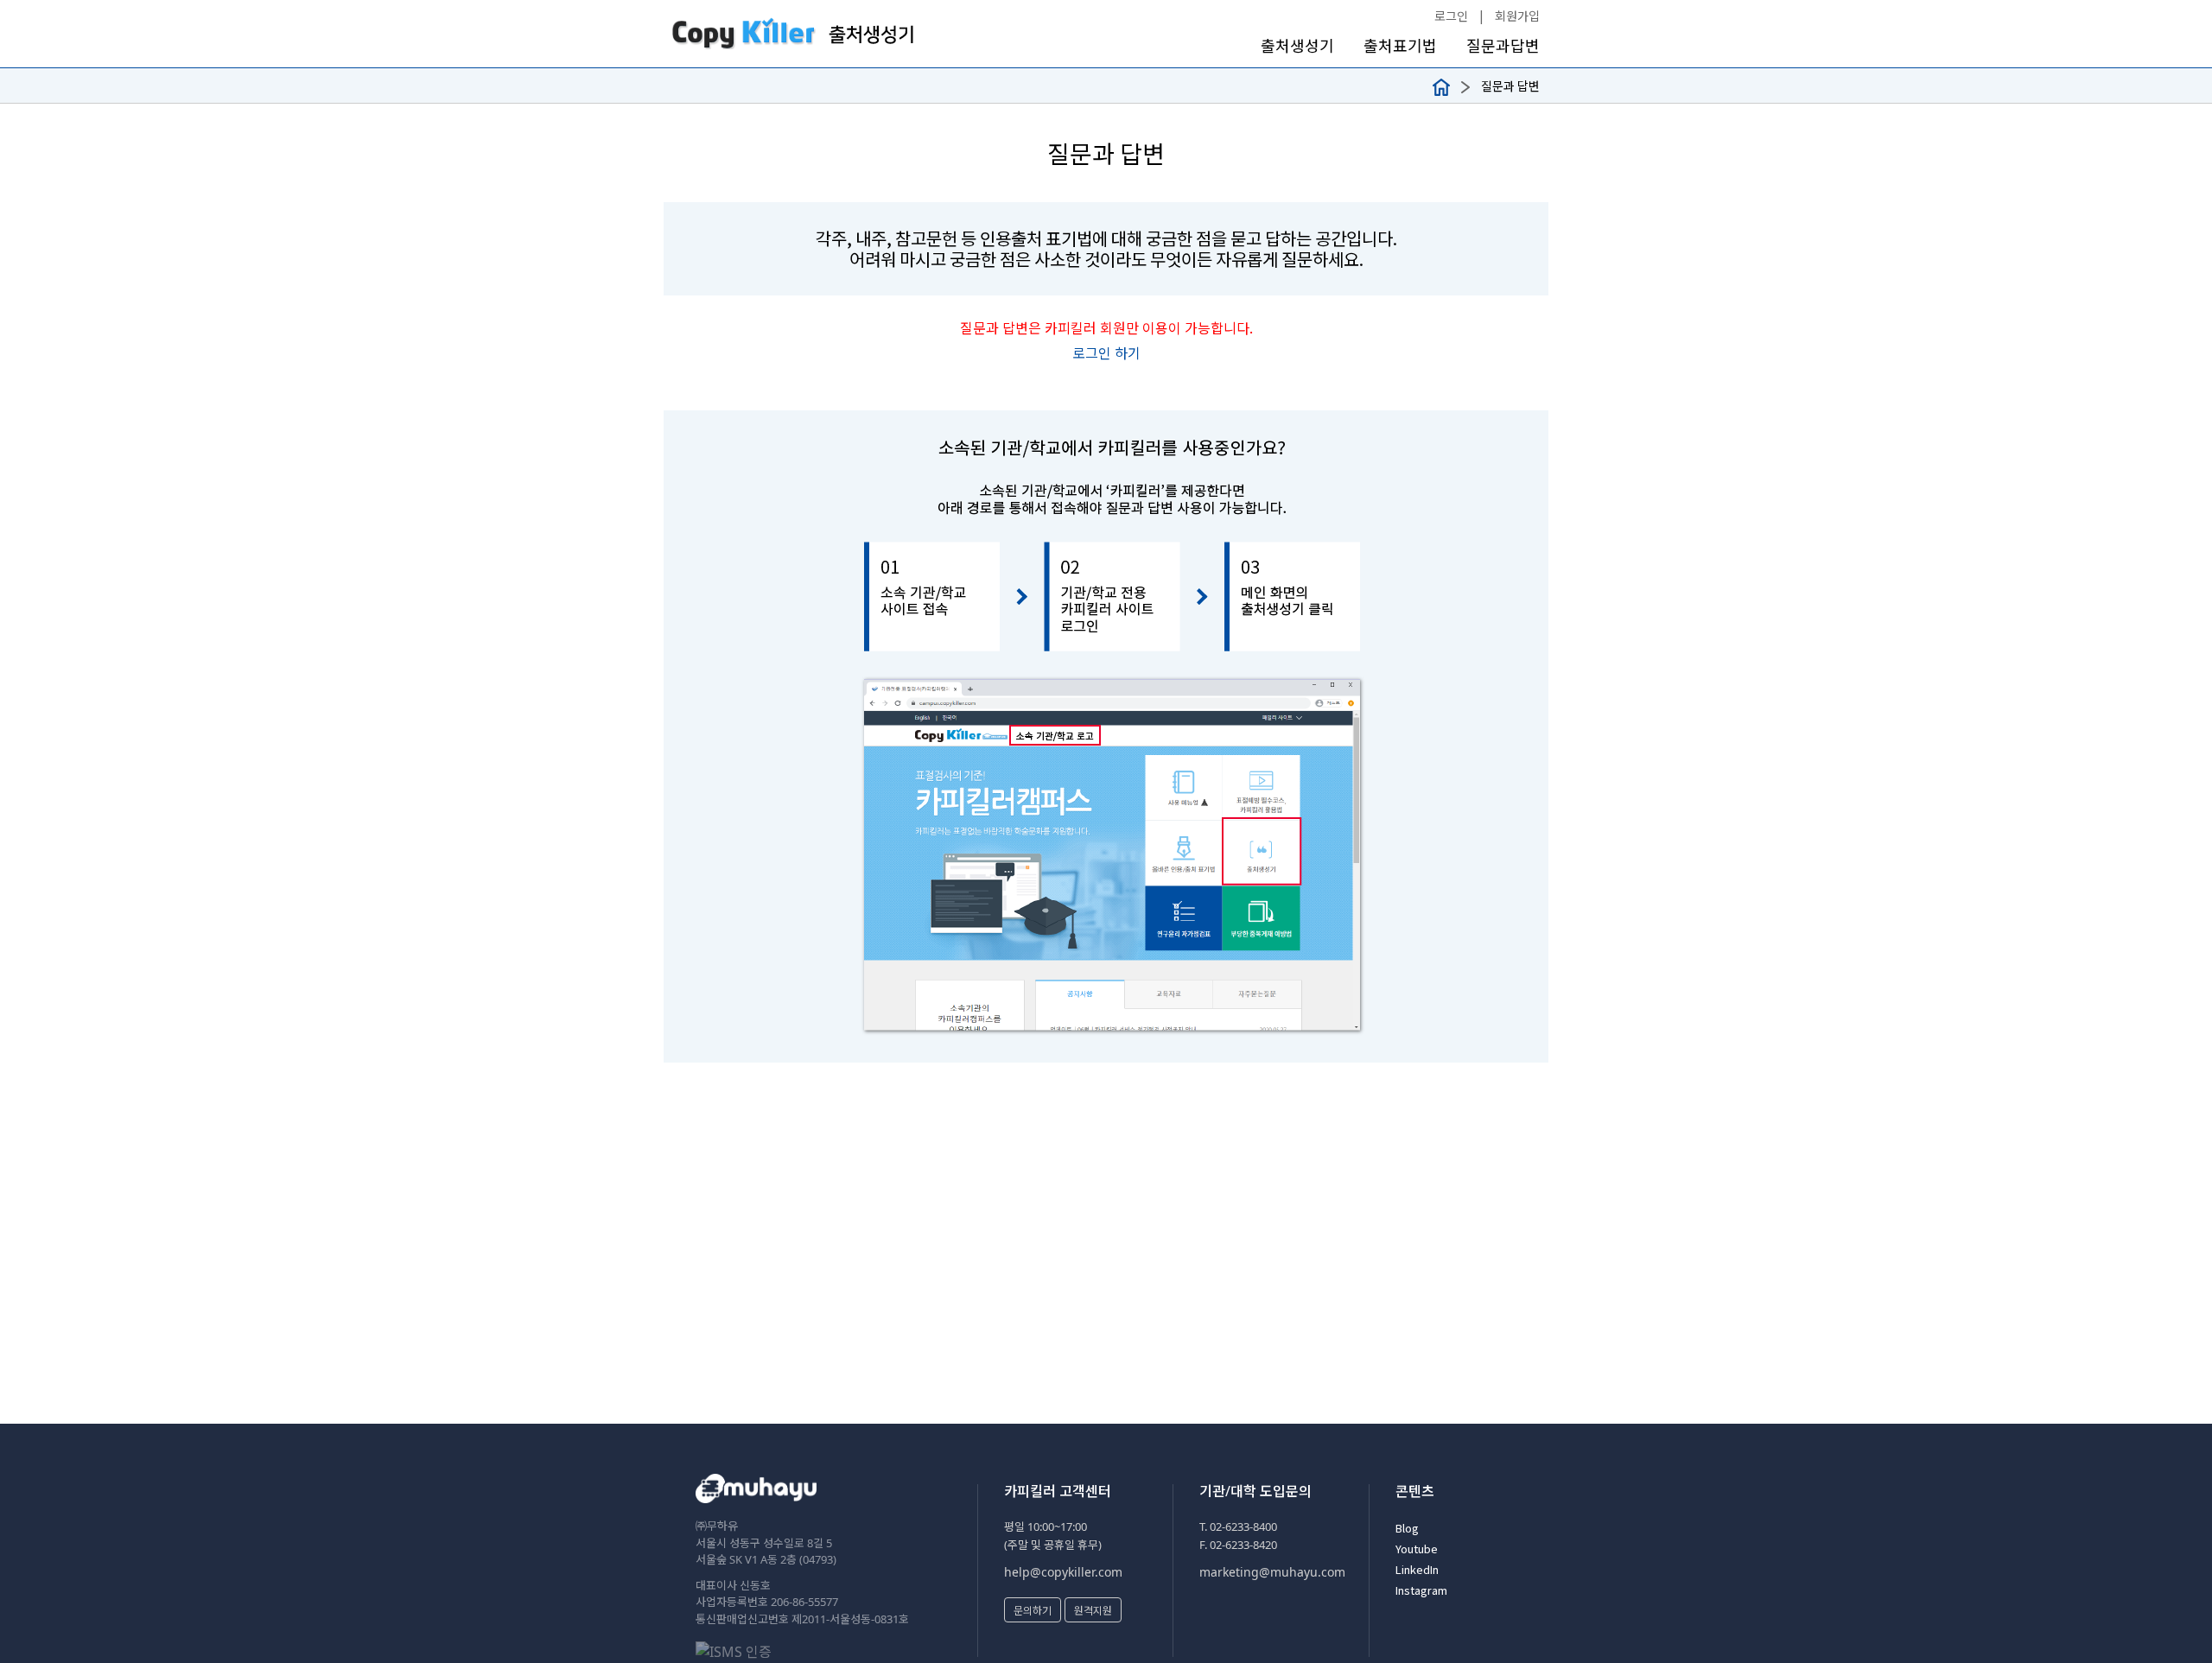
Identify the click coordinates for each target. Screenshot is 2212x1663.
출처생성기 (1297, 45)
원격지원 (1093, 1610)
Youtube (1417, 1549)
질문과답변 (1503, 45)
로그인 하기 (1106, 352)
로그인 (1451, 16)
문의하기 (1033, 1610)
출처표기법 (1400, 45)
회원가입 (1517, 16)
